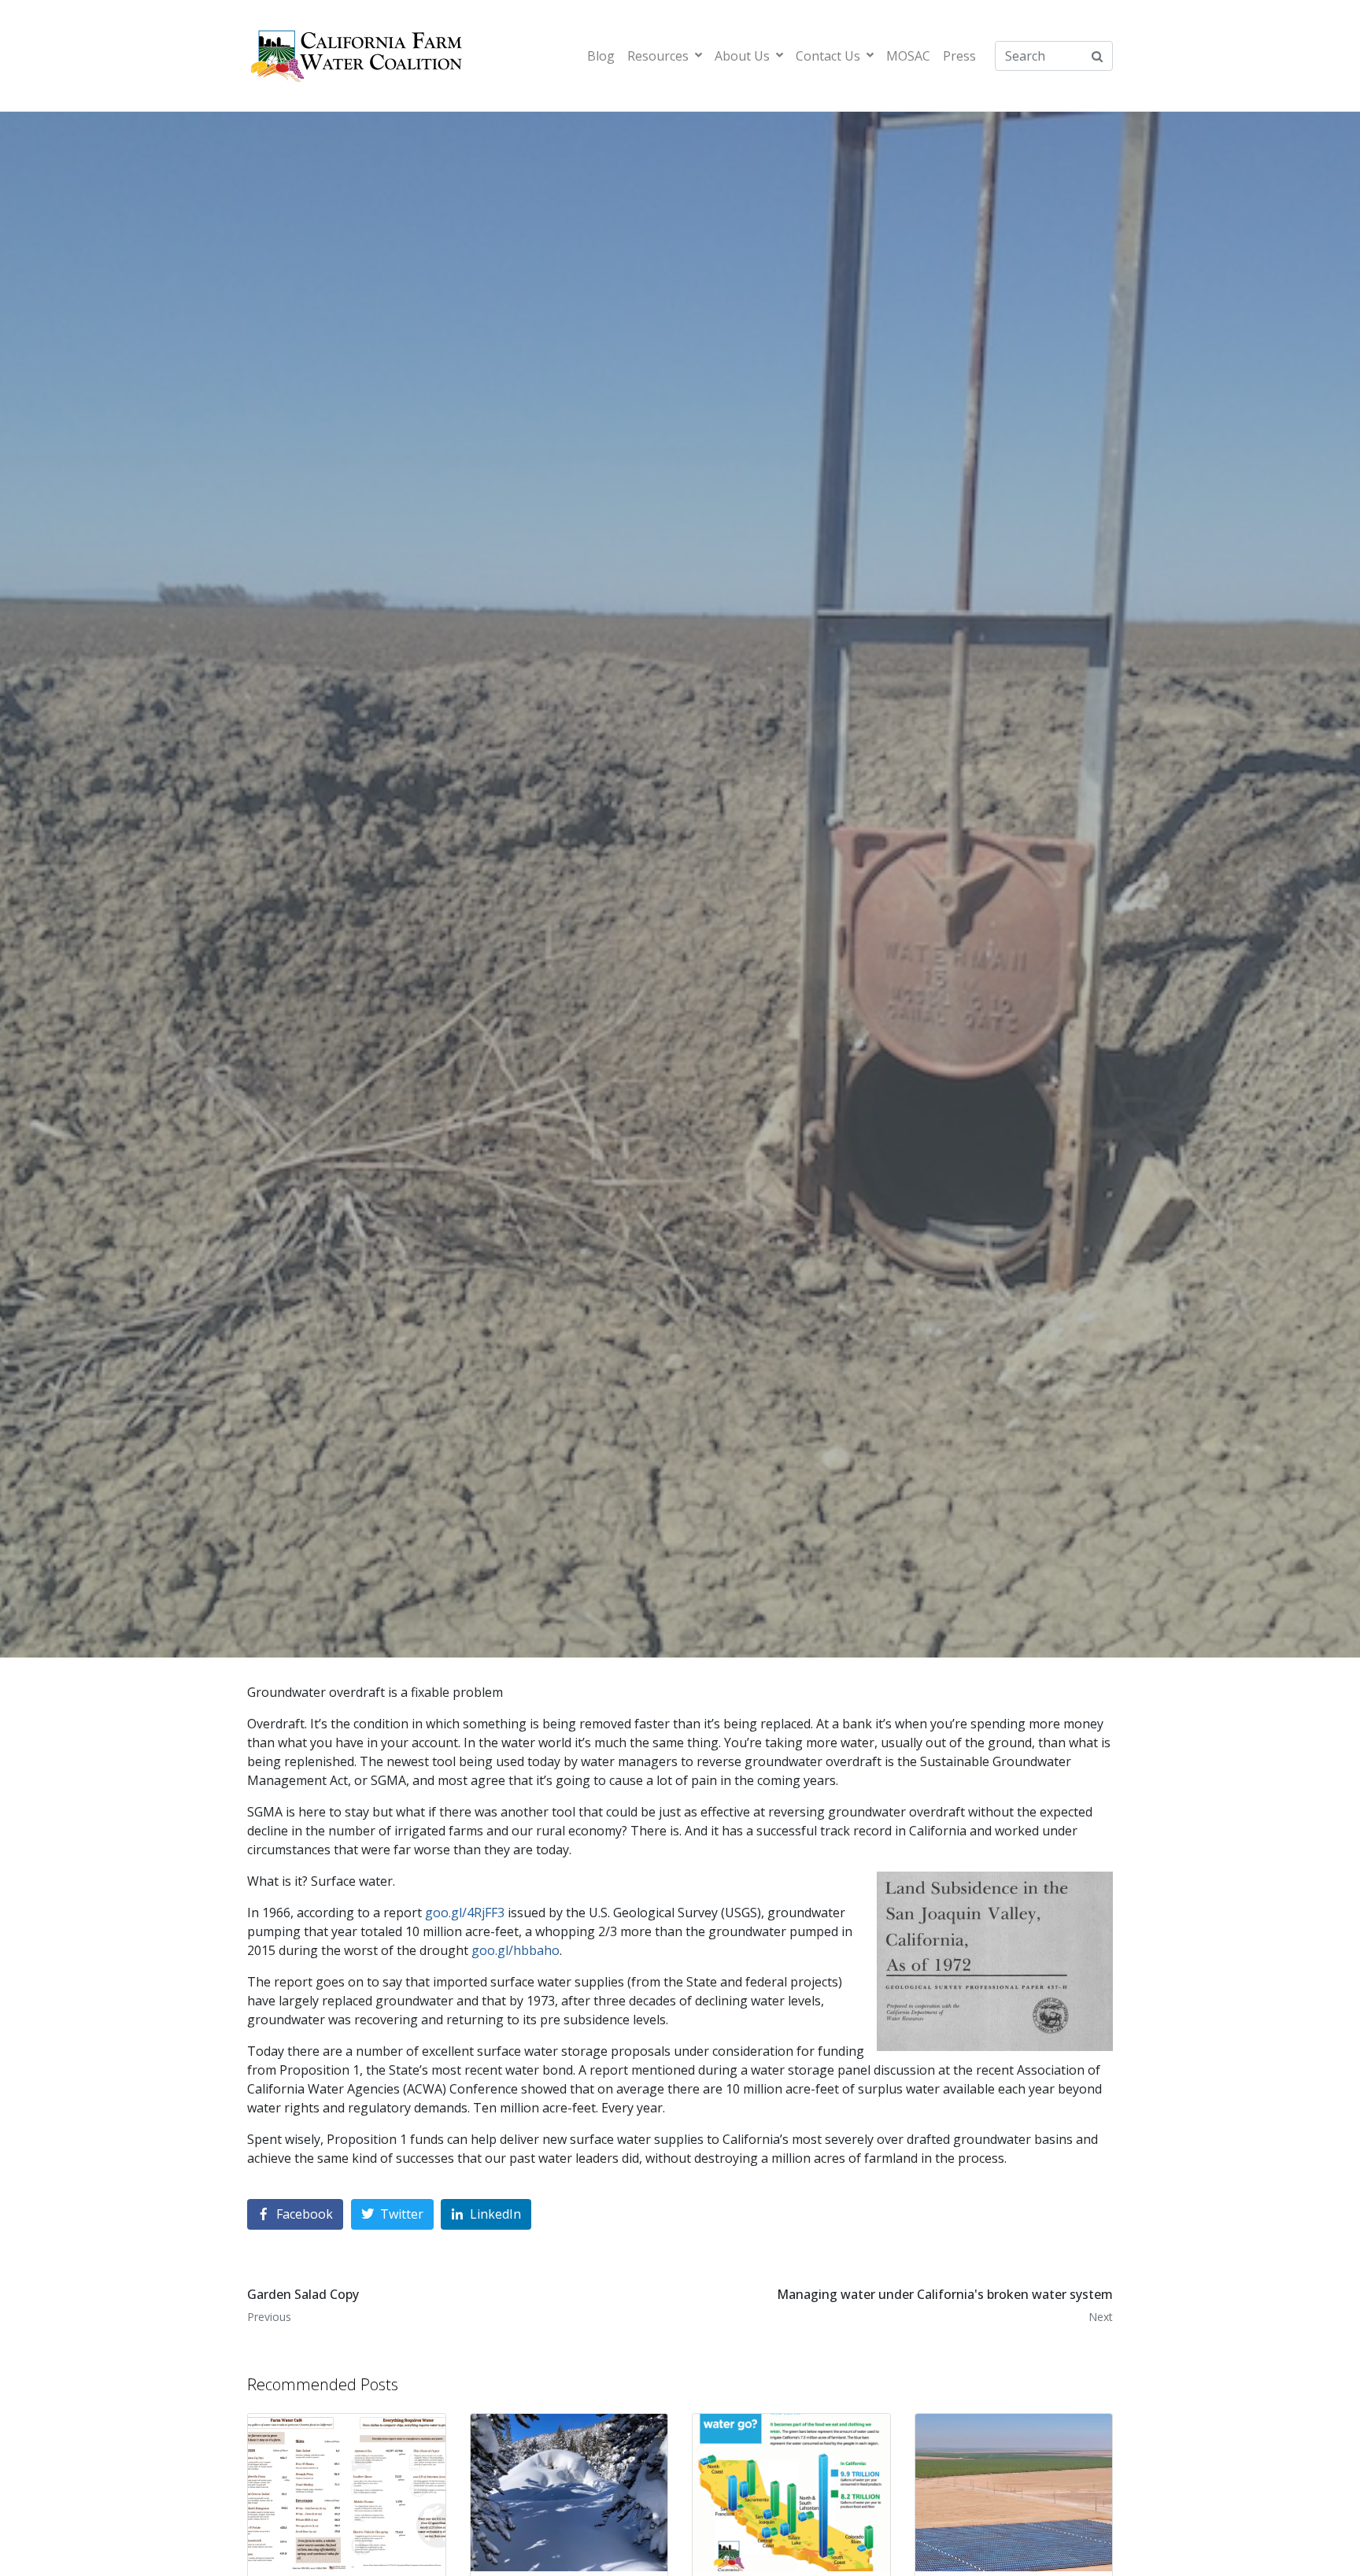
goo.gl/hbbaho (516, 1950)
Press (959, 56)
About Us (742, 56)
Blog (601, 56)
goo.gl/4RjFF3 (465, 1913)
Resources (658, 56)
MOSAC (908, 56)
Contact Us (828, 56)
